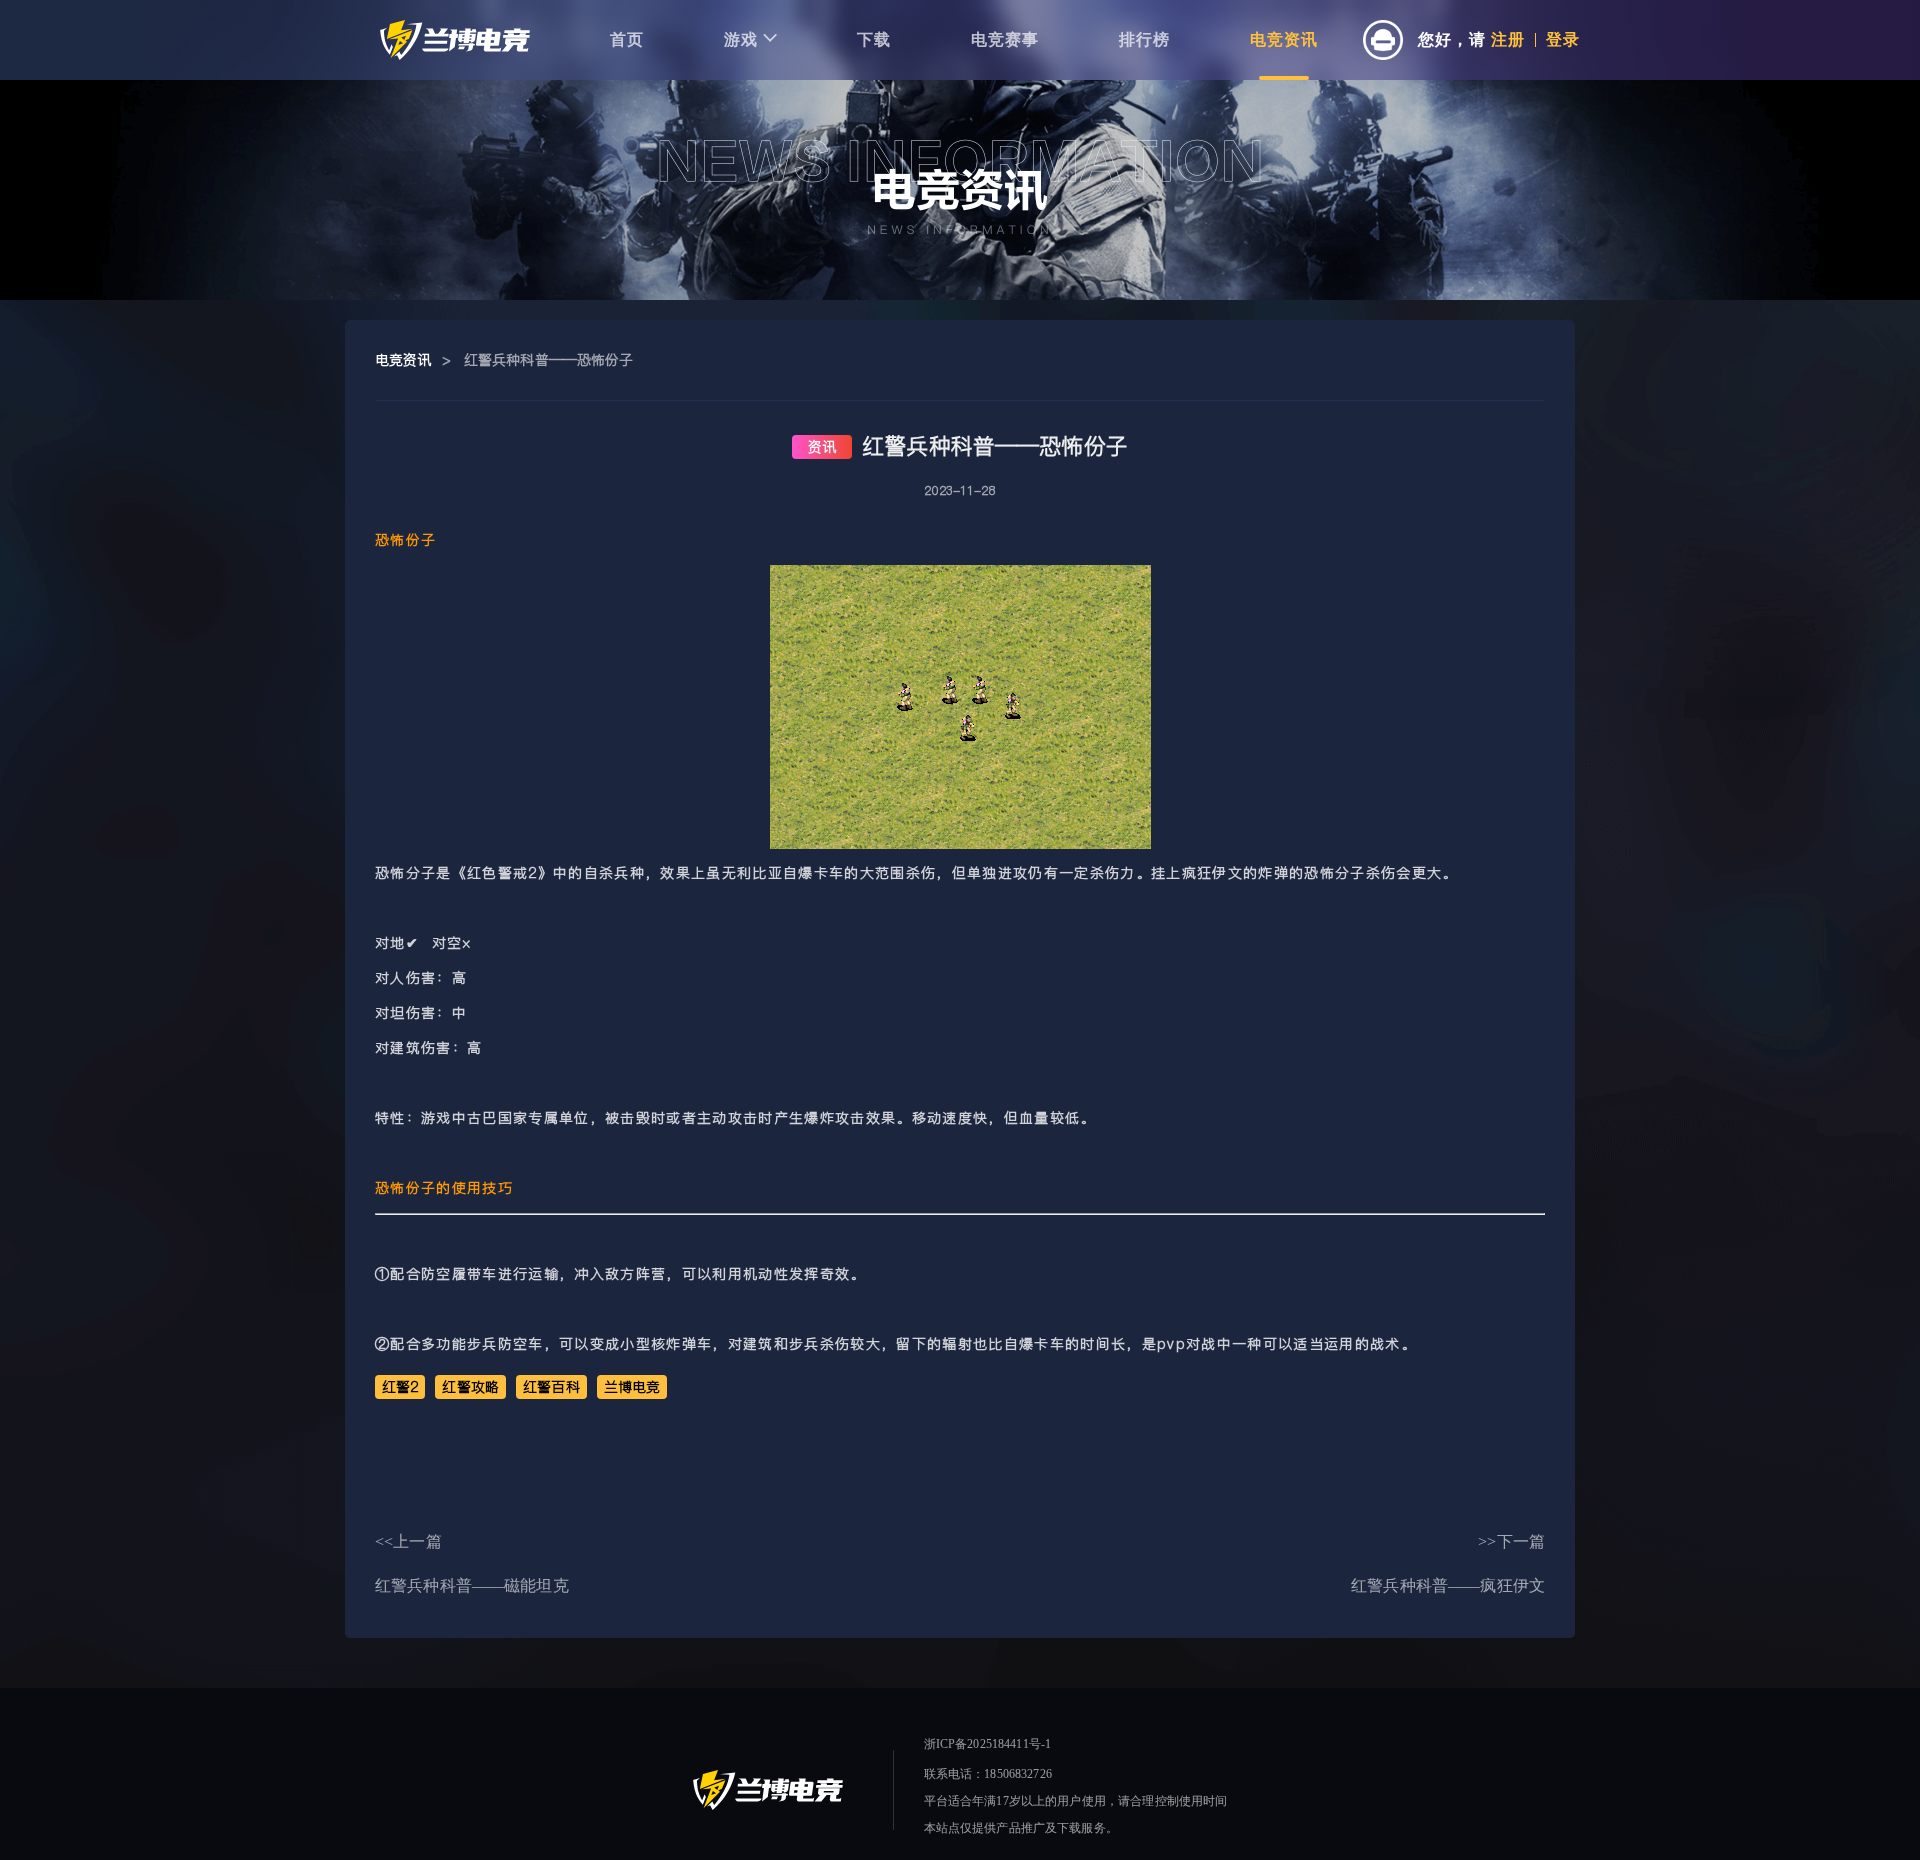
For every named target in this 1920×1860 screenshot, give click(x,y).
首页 (627, 39)
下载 (874, 39)
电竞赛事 (1005, 39)
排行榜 (1144, 39)
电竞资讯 (1284, 39)
